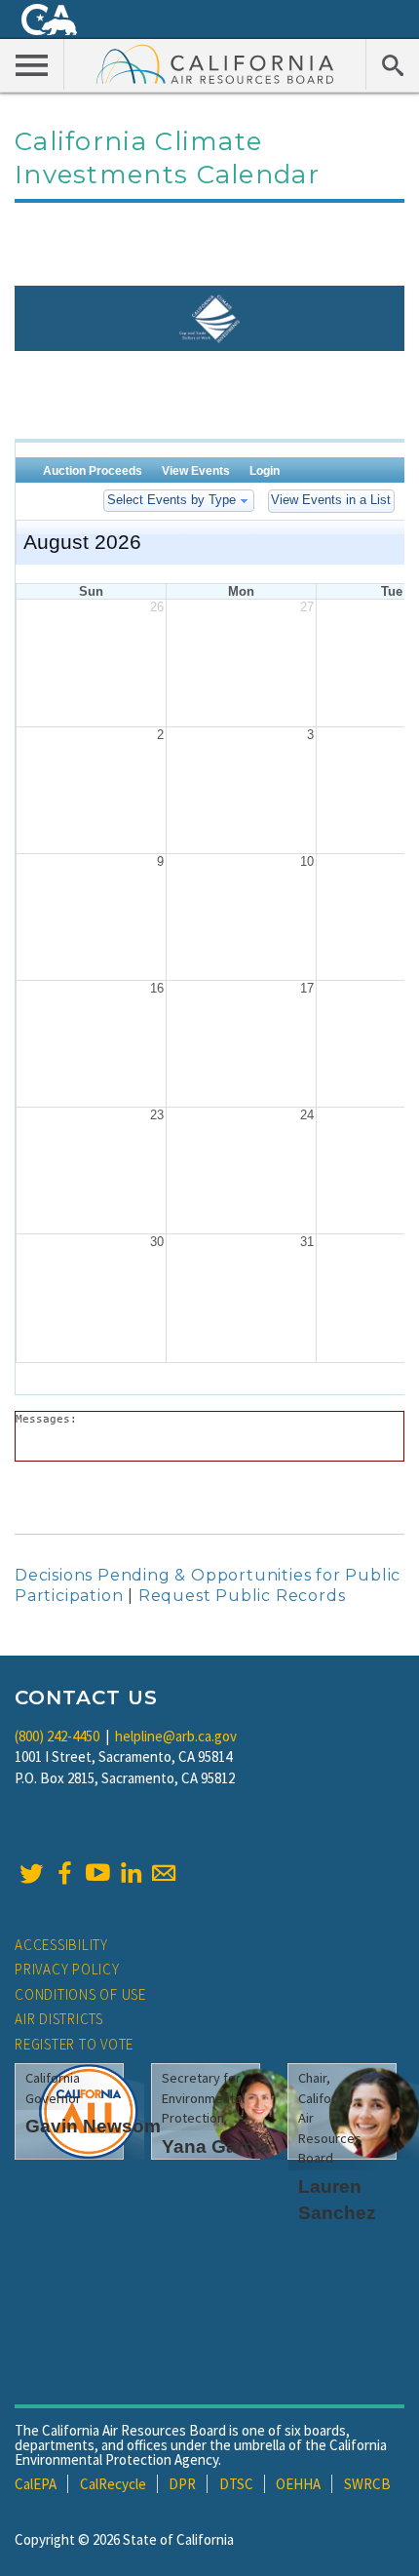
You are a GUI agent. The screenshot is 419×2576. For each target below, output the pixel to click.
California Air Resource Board (215, 63)
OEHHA (298, 2484)
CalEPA (36, 2484)
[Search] (392, 64)
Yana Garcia (216, 2147)
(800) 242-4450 (57, 1736)
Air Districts (59, 2019)
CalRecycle (113, 2484)
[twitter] (31, 1873)
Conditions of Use (80, 1994)
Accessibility (61, 1945)
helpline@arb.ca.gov (176, 1736)
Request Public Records (242, 1596)
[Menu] (32, 64)
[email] (164, 1873)
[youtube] (97, 1873)
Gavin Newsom (93, 2126)
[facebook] (64, 1873)
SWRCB (367, 2484)
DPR (182, 2484)
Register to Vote (74, 2044)
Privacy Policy (67, 1969)
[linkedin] (131, 1873)
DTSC (236, 2484)
